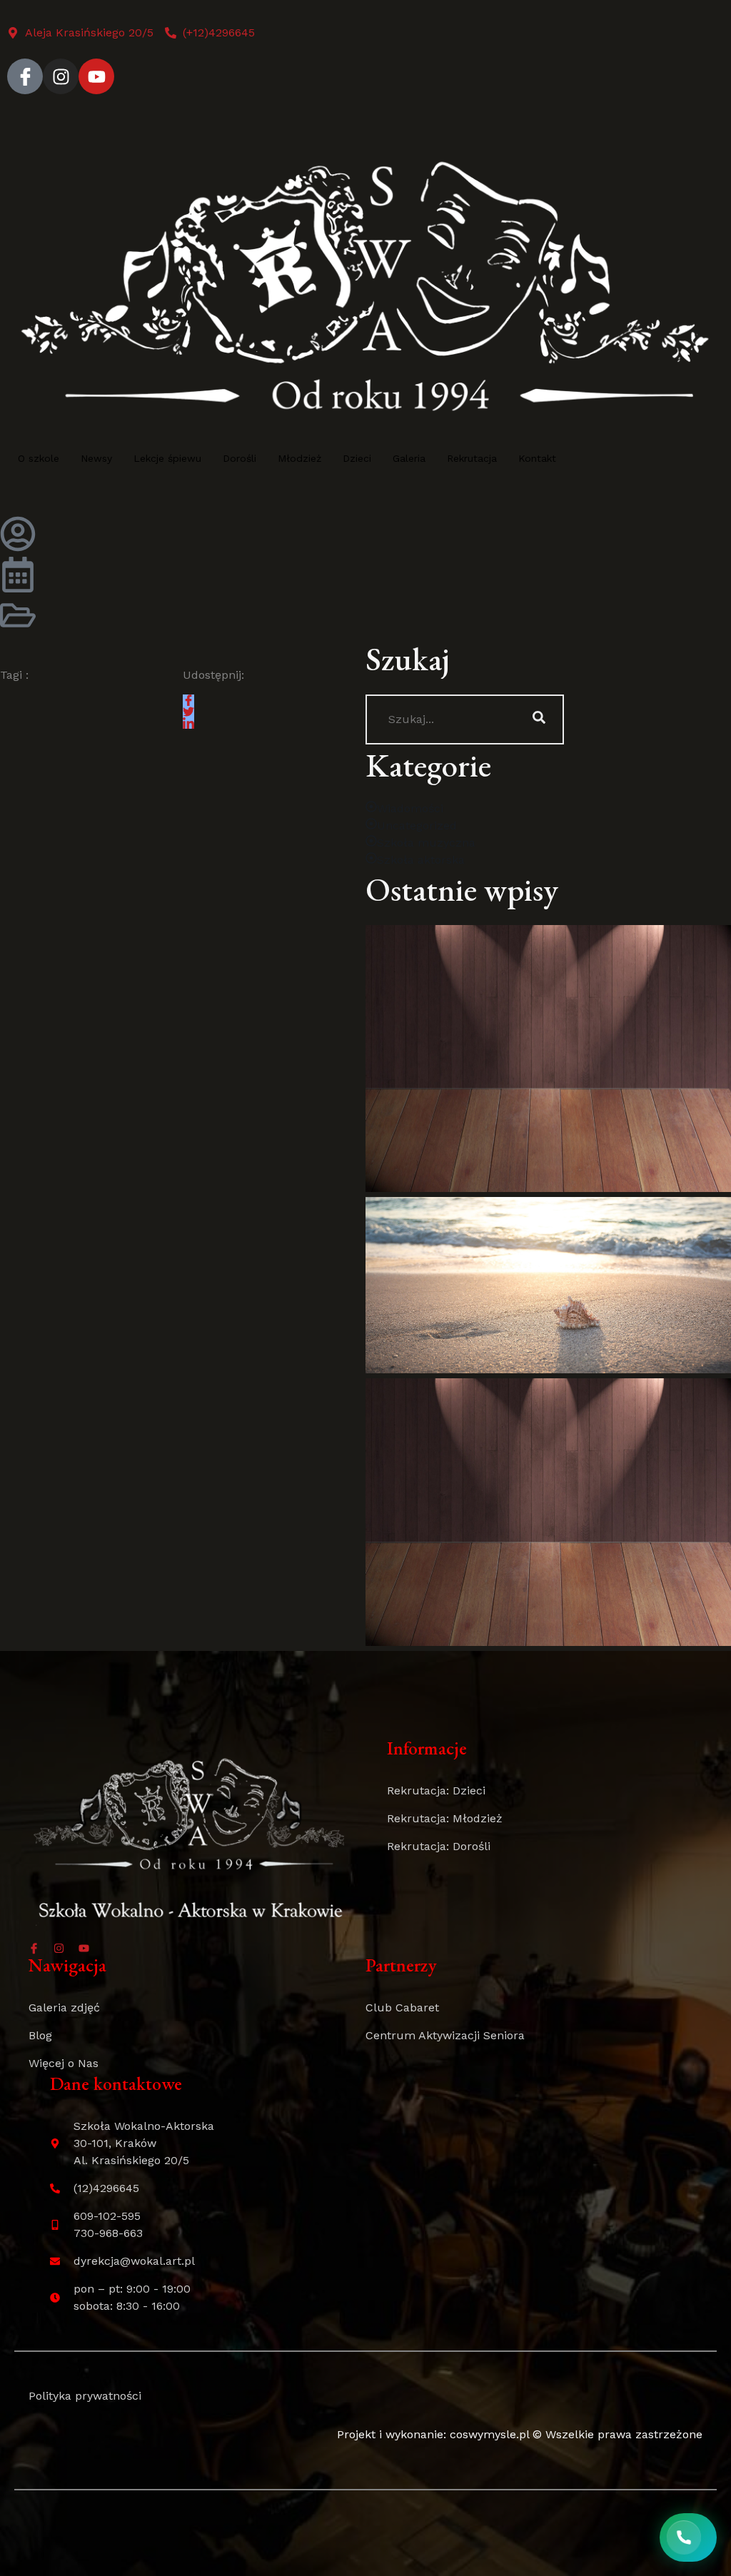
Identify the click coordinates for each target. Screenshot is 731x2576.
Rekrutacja (472, 458)
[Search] (539, 719)
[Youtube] (96, 76)
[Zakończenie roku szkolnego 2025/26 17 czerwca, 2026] (548, 1285)
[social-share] (188, 700)
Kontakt (537, 458)
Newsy (96, 458)
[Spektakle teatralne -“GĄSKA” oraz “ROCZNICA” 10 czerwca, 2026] (548, 1512)
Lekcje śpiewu (167, 458)
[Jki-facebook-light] (25, 76)
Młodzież (299, 458)
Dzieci (357, 458)
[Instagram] (61, 76)
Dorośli (240, 458)
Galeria (409, 458)
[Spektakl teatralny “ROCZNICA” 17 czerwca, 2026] (548, 1059)
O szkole (39, 458)
